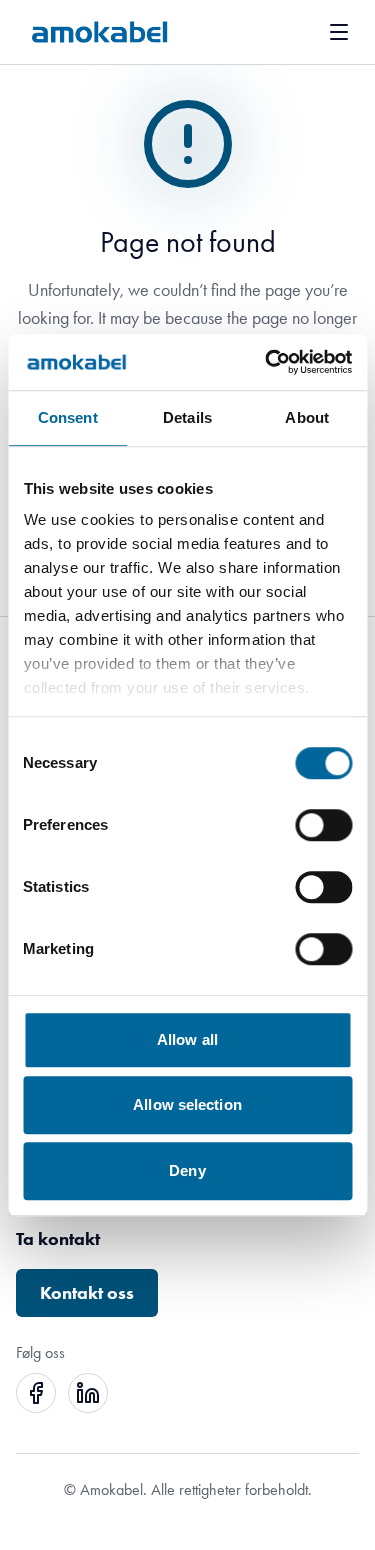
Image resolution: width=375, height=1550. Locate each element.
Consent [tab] (68, 417)
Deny (187, 1170)
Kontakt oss (87, 1293)
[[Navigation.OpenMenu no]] (339, 32)
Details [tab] (187, 417)
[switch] (323, 825)
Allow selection (187, 1104)
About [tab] (307, 417)
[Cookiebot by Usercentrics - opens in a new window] (267, 362)
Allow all (187, 1039)
